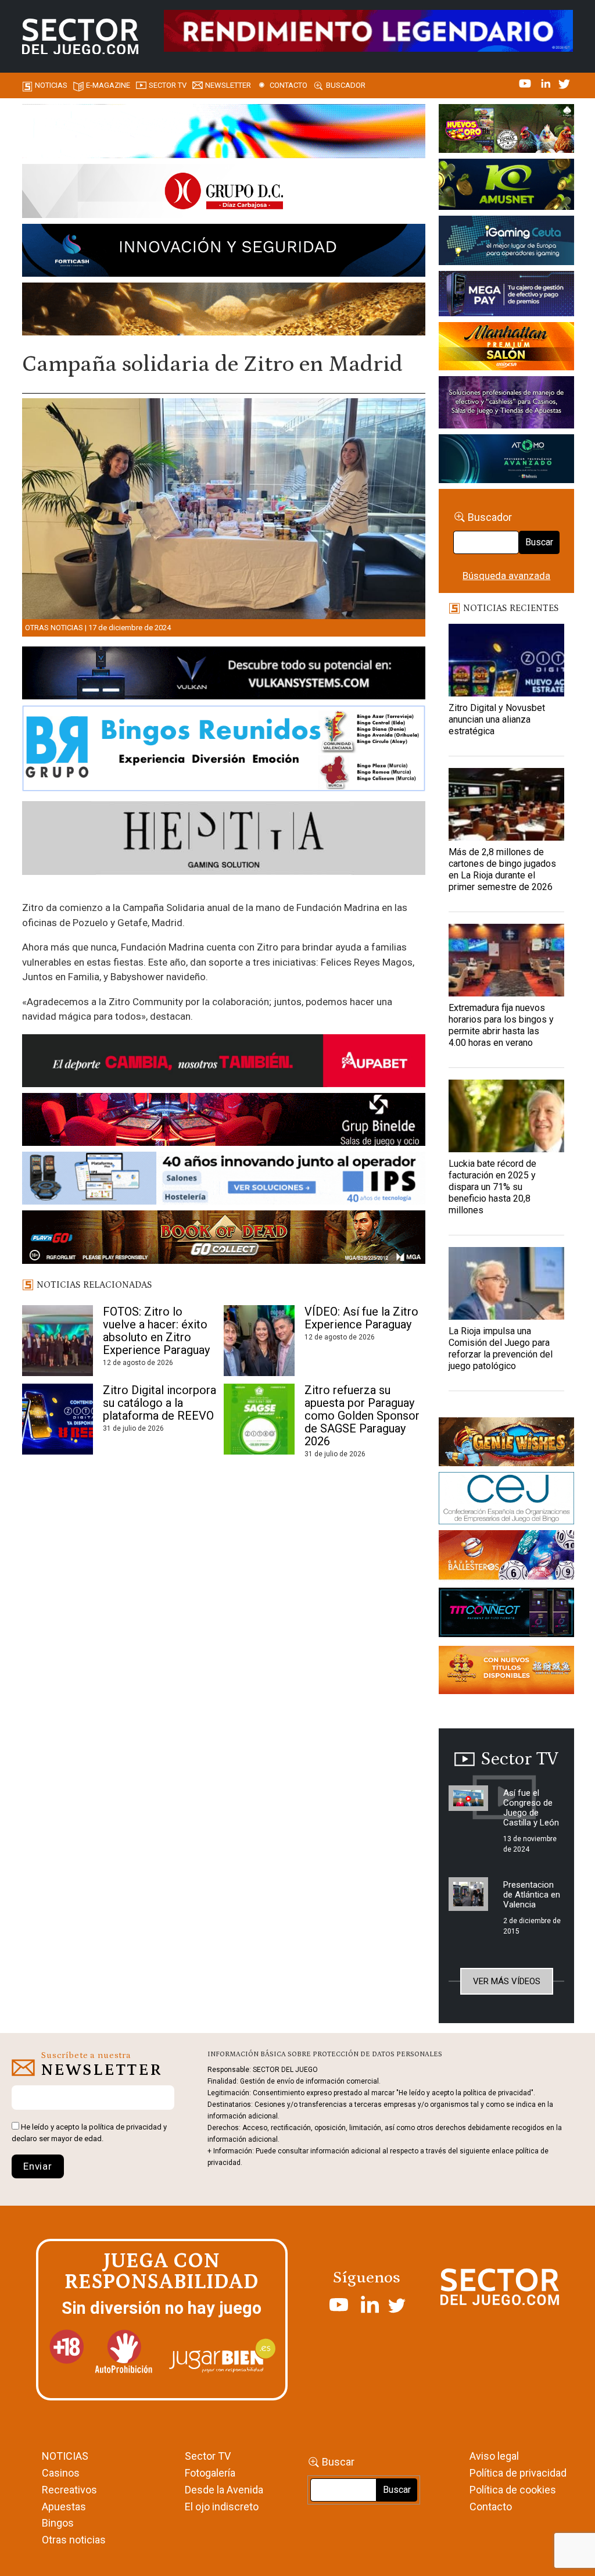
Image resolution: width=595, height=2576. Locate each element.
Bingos (58, 2523)
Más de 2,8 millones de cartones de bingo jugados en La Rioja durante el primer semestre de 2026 (502, 869)
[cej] (506, 1500)
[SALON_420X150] (506, 348)
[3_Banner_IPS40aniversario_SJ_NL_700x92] (224, 1180)
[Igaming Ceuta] (506, 242)
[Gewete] (506, 405)
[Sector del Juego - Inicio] (80, 37)
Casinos (61, 2473)
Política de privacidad (518, 2473)
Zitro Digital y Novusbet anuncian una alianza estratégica (497, 719)
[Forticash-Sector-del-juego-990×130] (224, 252)
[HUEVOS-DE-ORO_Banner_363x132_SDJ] (506, 130)
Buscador (346, 85)
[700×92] (224, 1239)
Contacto (288, 85)
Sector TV (208, 2456)
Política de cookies (513, 2490)
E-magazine (108, 85)
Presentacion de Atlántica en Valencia (532, 1895)
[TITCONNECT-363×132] (506, 1614)
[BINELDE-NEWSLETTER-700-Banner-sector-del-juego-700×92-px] (224, 1121)
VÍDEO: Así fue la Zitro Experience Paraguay (361, 1318)
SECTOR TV (168, 85)
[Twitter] (564, 83)
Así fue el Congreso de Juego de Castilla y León (531, 1808)
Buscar (539, 542)
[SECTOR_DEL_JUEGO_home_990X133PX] (224, 133)
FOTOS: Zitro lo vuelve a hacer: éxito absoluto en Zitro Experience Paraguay (156, 1331)
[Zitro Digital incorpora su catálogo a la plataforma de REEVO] (57, 1420)
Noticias (51, 85)
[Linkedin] (547, 83)
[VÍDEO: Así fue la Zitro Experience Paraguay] (259, 1341)
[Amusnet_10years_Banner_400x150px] (506, 186)
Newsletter (228, 85)
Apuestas (64, 2507)
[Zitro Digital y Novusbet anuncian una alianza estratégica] (506, 660)
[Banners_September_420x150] (506, 1672)
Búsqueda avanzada (506, 576)
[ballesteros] (506, 1558)
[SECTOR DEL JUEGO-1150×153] (224, 193)
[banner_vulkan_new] (224, 675)
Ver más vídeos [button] (507, 1981)
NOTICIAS (65, 2456)
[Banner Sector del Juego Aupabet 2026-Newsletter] (224, 1063)
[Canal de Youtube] (526, 83)
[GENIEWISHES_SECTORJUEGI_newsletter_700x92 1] (224, 311)
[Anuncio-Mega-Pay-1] (506, 296)
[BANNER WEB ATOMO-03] (506, 460)
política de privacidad (125, 2127)
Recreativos (69, 2490)
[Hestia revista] (224, 840)
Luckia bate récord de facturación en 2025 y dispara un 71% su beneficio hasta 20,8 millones (492, 1187)
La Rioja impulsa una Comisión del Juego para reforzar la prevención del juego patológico (501, 1348)
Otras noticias (54, 628)
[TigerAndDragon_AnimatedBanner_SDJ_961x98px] (368, 30)
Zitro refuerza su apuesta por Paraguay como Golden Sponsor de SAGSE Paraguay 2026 (362, 1416)
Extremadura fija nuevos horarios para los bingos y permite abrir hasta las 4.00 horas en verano (501, 1025)
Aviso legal (494, 2456)
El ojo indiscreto (222, 2507)
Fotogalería (210, 2473)
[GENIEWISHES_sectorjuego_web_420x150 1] (506, 1444)
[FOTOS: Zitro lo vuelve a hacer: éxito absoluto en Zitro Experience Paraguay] (57, 1341)
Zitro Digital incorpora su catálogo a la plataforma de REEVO (159, 1403)
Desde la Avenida (224, 2490)
